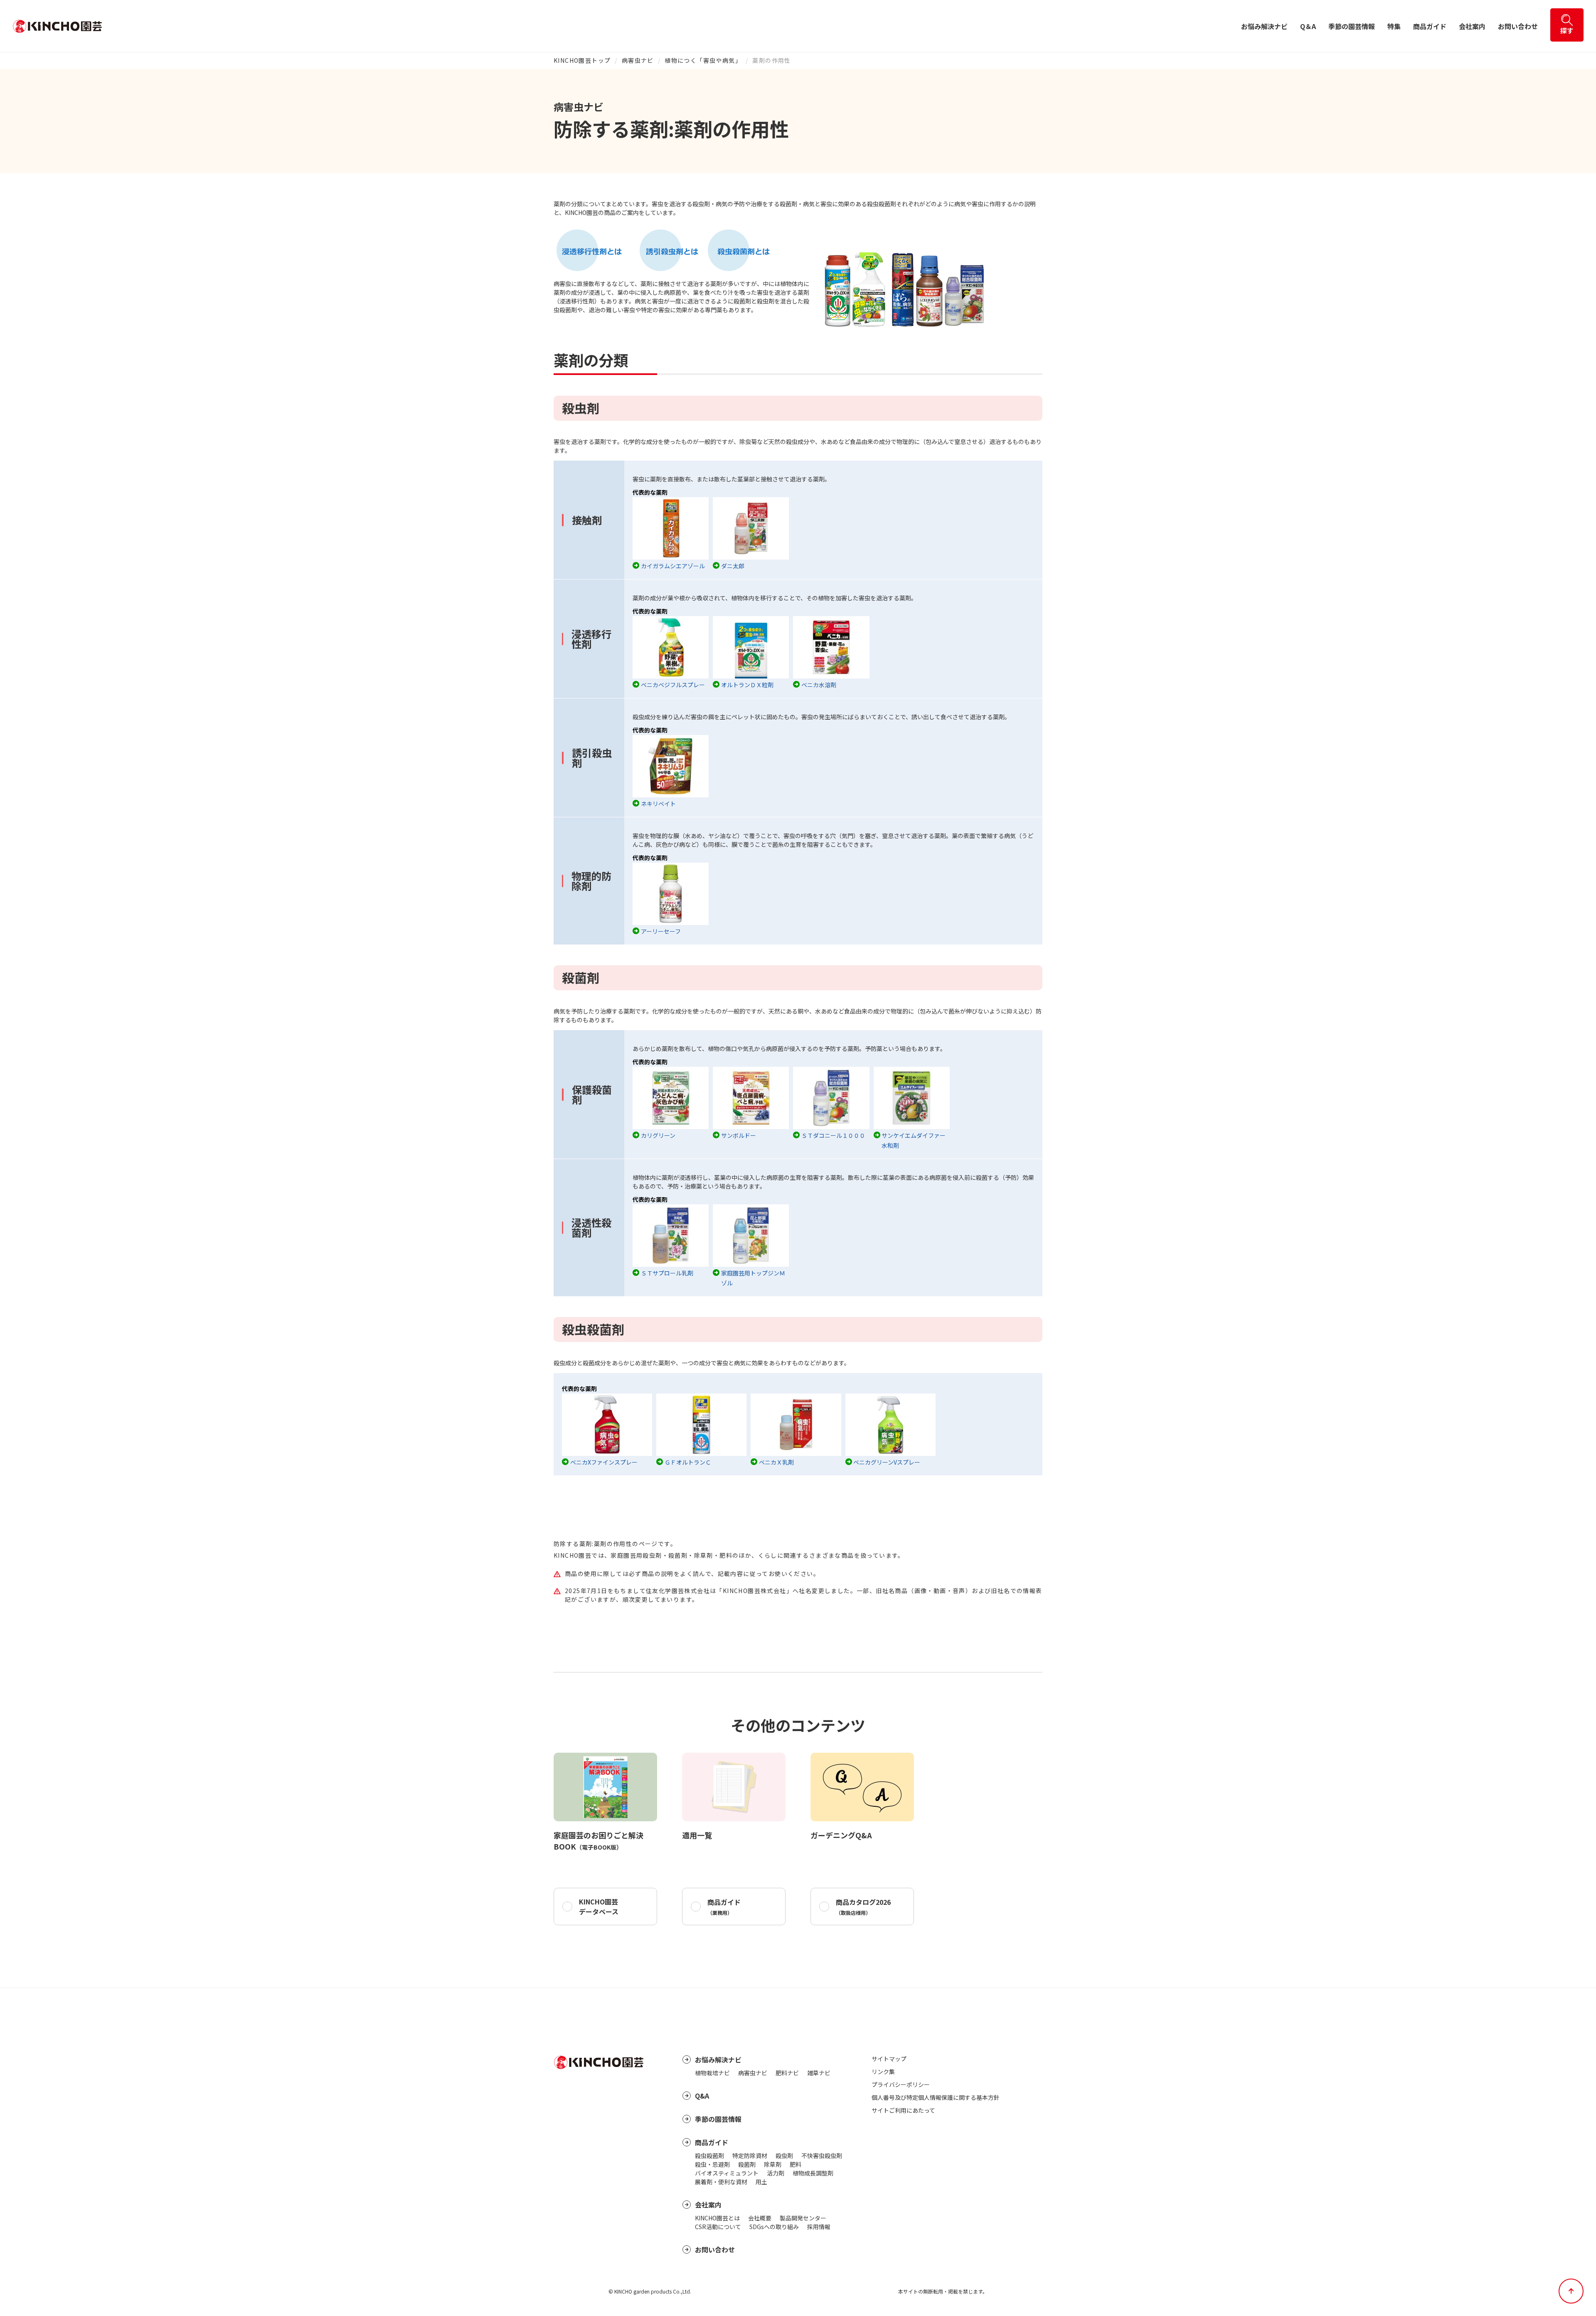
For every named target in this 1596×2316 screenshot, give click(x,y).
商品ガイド (1430, 26)
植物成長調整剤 (813, 2173)
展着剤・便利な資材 (721, 2182)
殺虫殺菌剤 (709, 2156)
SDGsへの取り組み (774, 2227)
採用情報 (819, 2227)
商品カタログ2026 (863, 1907)
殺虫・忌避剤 (712, 2164)
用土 (761, 2182)
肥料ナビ (787, 2073)
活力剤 (776, 2173)
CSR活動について (718, 2227)
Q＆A (1308, 26)
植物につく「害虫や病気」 (703, 60)
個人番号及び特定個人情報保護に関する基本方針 (936, 2097)
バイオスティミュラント (727, 2173)
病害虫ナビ (638, 60)
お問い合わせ (1518, 26)
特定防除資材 (750, 2156)
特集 (1394, 26)
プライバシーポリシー (901, 2084)
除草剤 (773, 2164)
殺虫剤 (784, 2156)
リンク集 (883, 2072)
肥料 (796, 2164)
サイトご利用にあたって (903, 2110)
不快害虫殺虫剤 (822, 2156)
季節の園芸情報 (1352, 26)
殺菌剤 (747, 2164)
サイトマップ (889, 2059)
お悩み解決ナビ (1264, 26)
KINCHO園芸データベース (599, 1907)
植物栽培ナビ (712, 2073)
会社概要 (760, 2218)
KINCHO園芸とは (717, 2218)
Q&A (702, 2096)
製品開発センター (803, 2218)
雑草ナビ (819, 2073)
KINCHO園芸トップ (582, 60)
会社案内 (1472, 26)
